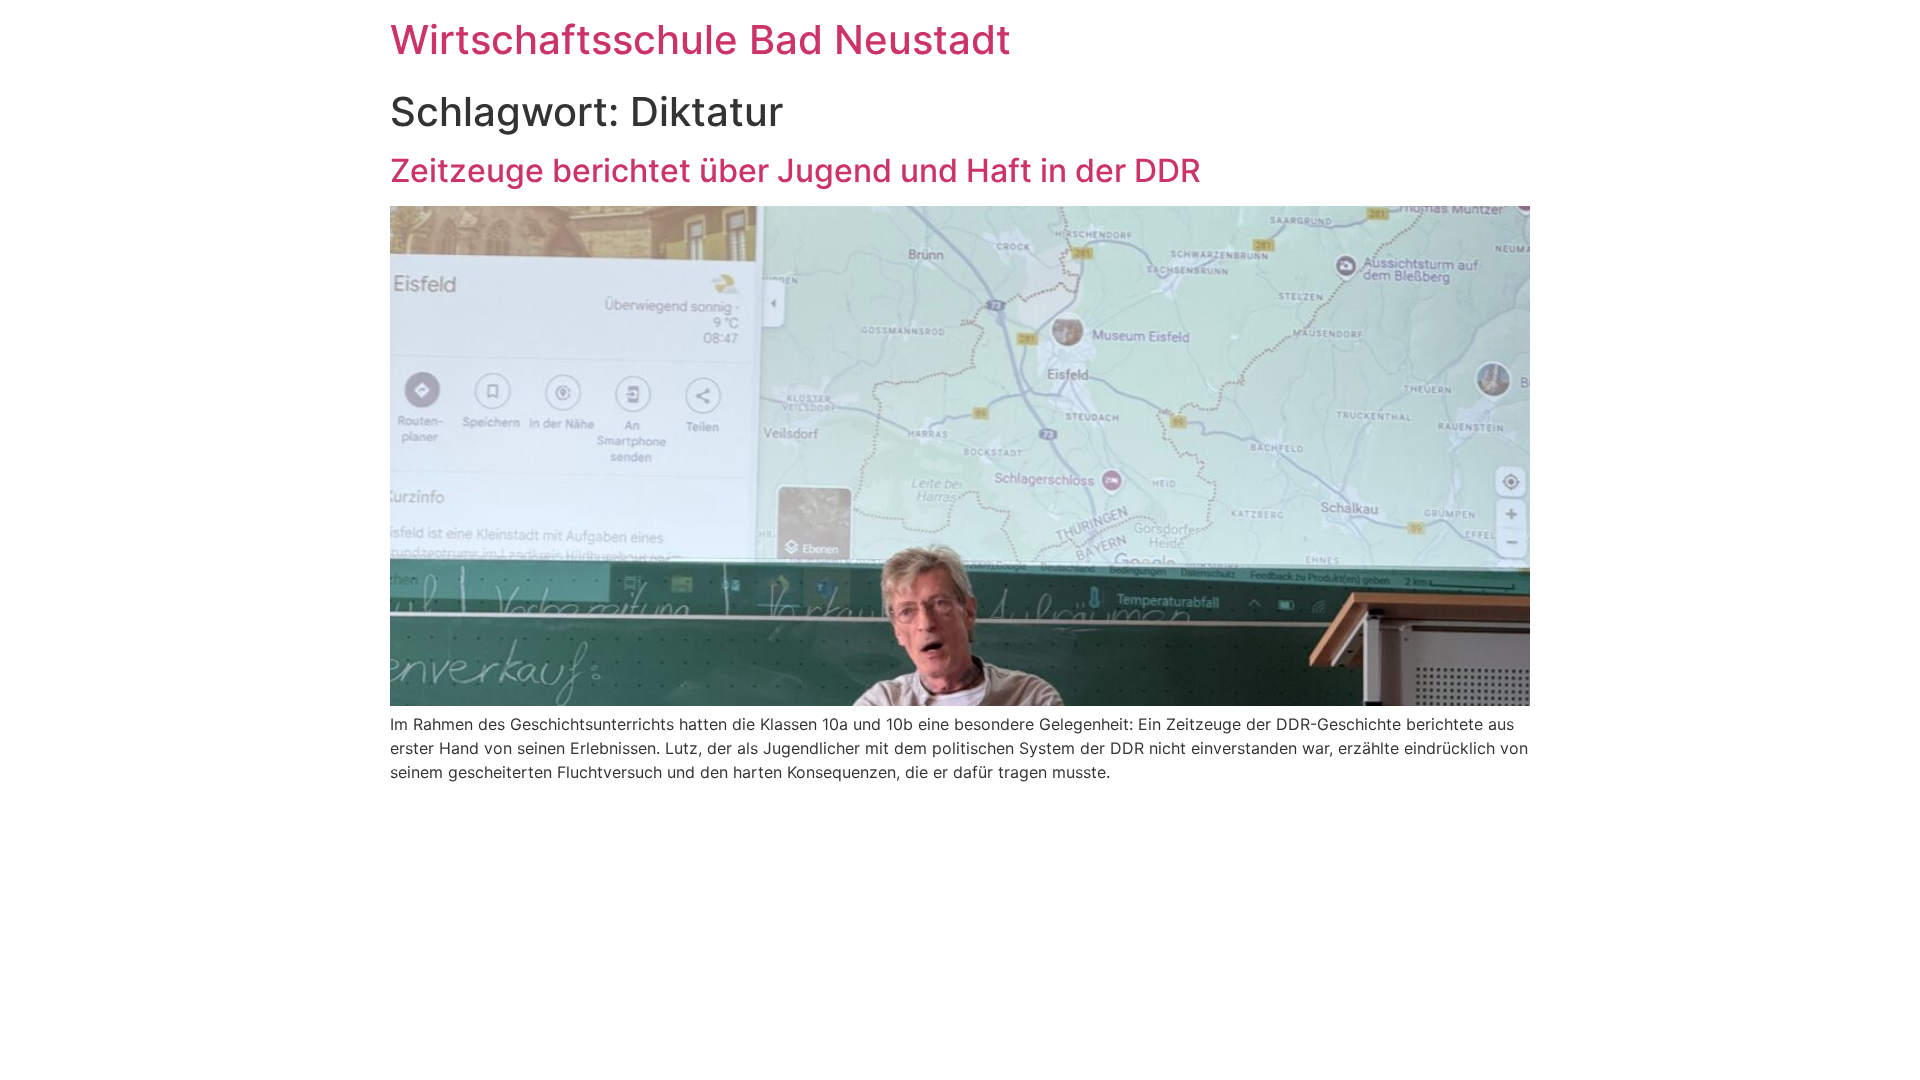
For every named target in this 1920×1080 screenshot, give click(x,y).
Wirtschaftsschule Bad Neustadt (700, 39)
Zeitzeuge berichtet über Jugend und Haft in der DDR (795, 170)
